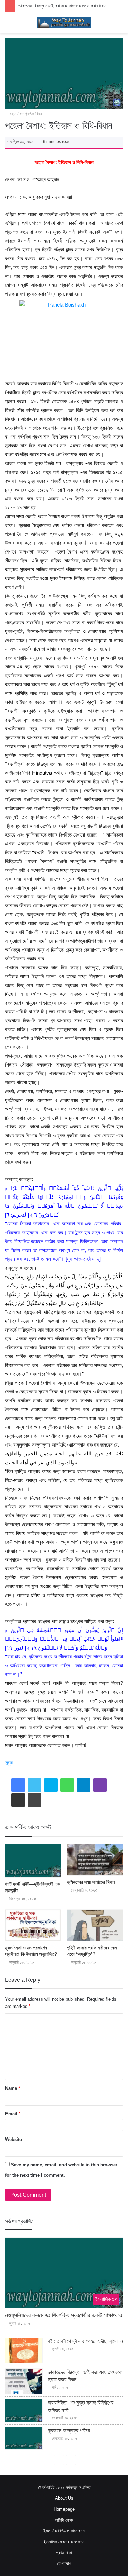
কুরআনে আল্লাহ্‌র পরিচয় (69, 2431)
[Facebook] (18, 1785)
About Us (64, 2498)
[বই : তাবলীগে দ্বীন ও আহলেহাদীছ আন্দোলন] (24, 2350)
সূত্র (9, 1762)
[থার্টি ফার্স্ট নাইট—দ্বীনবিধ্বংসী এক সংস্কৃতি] (33, 1861)
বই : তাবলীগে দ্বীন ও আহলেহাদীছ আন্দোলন (85, 2341)
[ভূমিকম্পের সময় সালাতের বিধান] (95, 1860)
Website (13, 2139)
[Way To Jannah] (64, 23)
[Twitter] (34, 1785)
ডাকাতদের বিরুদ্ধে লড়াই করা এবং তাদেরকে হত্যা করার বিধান (62, 6)
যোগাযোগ (64, 2564)
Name (13, 2088)
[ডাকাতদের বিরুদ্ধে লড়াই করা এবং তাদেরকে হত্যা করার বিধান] (24, 2381)
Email (13, 2114)
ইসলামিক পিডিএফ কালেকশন (64, 2531)
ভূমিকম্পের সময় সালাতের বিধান (91, 1882)
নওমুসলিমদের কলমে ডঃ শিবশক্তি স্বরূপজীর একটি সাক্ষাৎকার (63, 2315)
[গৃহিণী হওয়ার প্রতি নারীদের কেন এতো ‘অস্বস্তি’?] (95, 1925)
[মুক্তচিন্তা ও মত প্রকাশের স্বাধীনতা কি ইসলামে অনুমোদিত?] (33, 1925)
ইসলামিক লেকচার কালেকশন (64, 2542)
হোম (12, 114)
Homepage (64, 2509)
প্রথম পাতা (64, 2553)
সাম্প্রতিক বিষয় (31, 114)
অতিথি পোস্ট (64, 2520)
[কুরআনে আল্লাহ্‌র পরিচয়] (24, 2438)
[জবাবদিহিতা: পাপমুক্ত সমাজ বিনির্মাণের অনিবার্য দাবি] (24, 2410)
